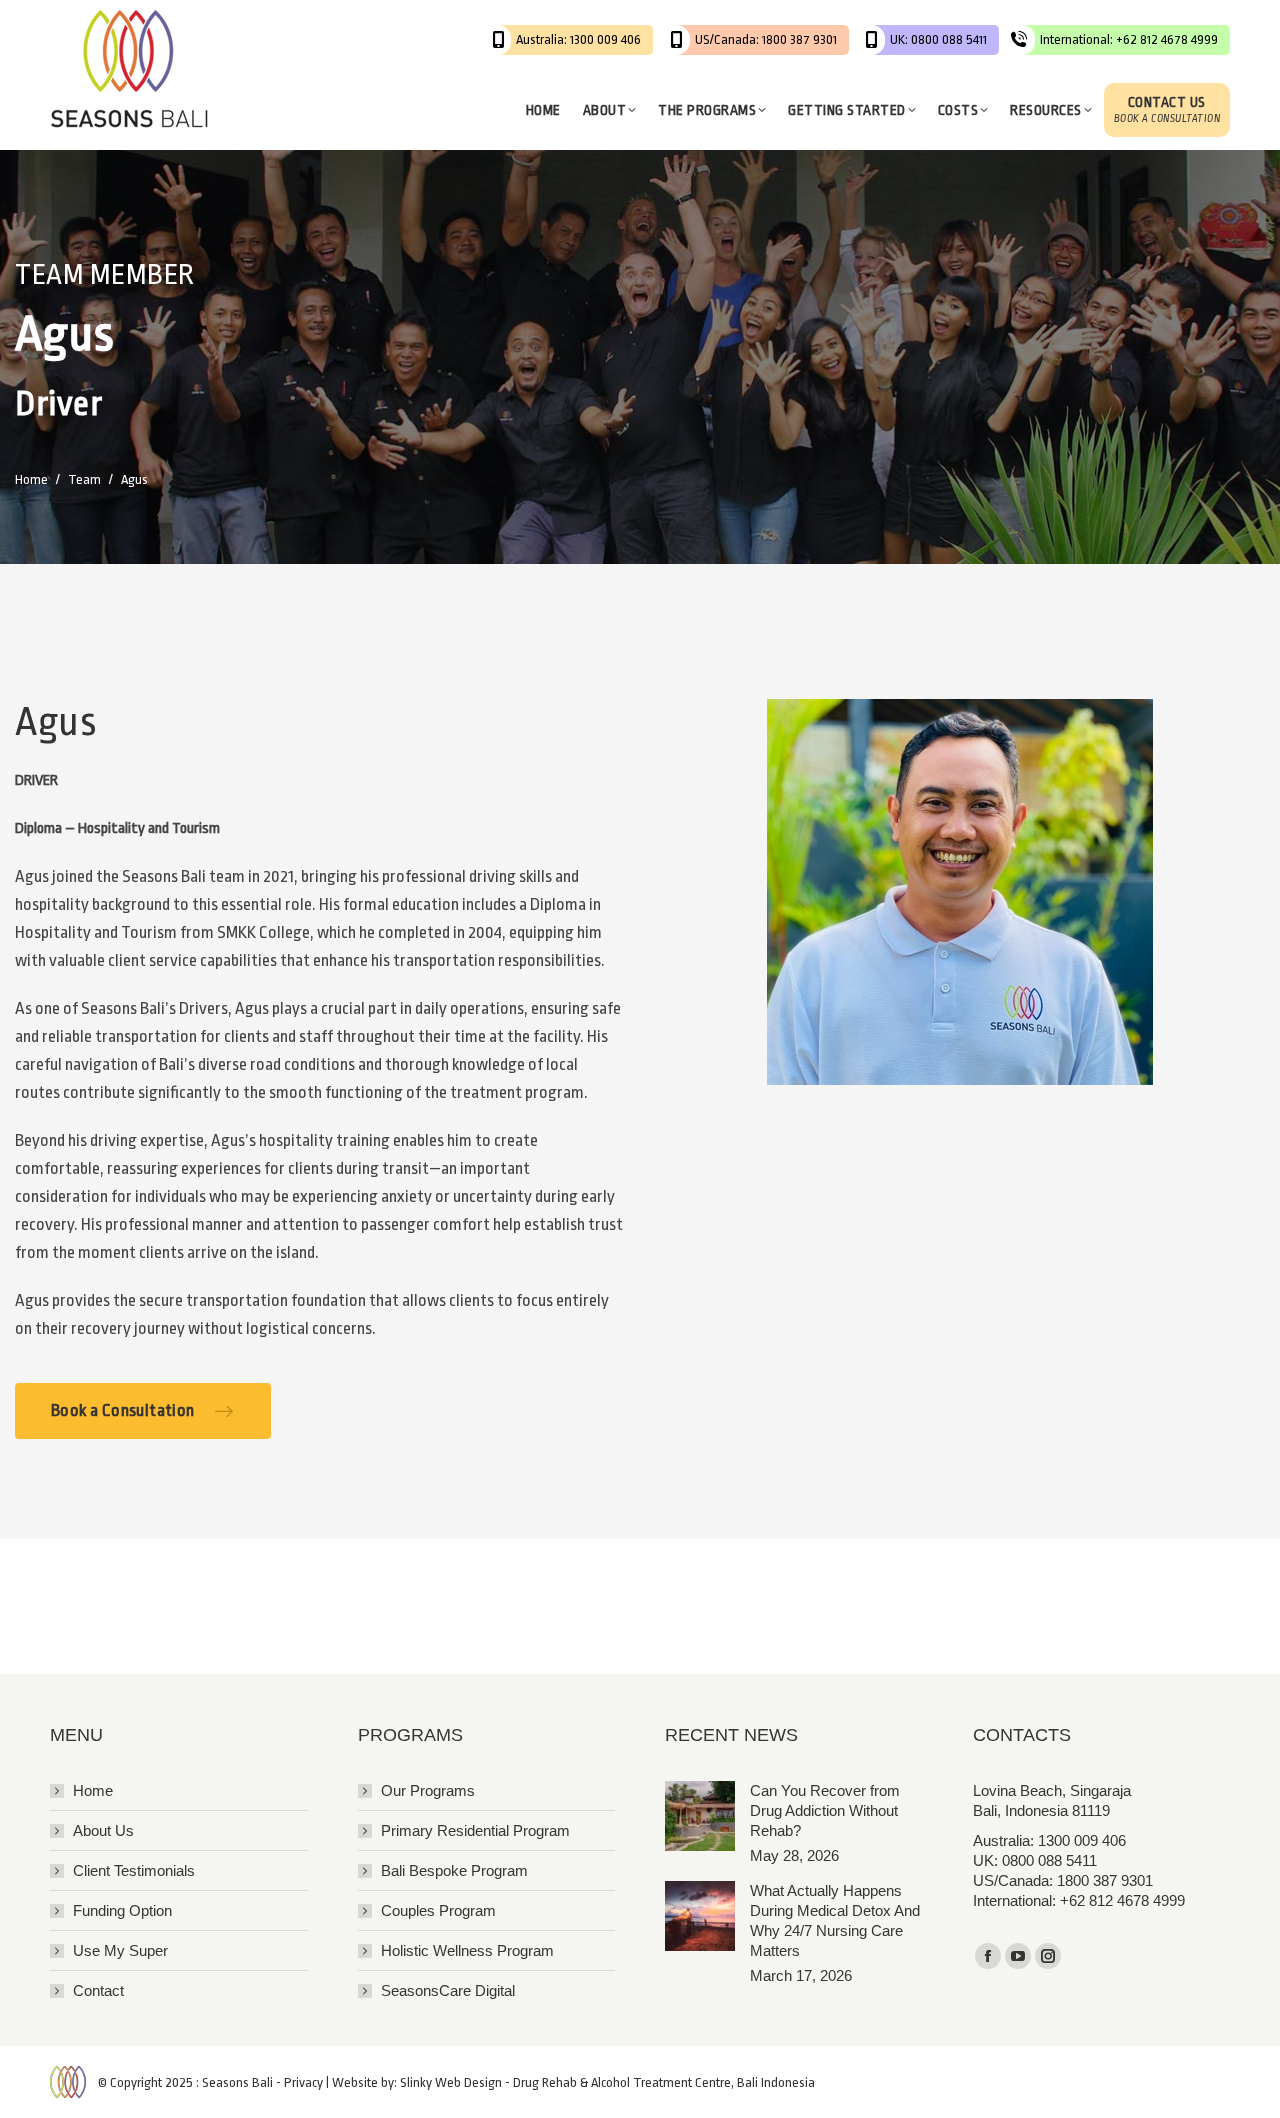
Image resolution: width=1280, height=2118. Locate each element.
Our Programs (428, 1790)
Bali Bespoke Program (454, 1870)
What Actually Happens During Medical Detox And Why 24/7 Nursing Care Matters (835, 1920)
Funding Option (122, 1910)
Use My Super (120, 1950)
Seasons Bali (237, 2082)
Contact (98, 1990)
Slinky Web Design (451, 2082)
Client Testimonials (134, 1870)
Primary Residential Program (475, 1830)
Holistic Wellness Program (467, 1950)
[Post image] (700, 1816)
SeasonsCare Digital (448, 1990)
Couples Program (438, 1910)
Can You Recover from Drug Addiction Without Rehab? (825, 1810)
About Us (103, 1830)
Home (93, 1790)
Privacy (303, 2082)
